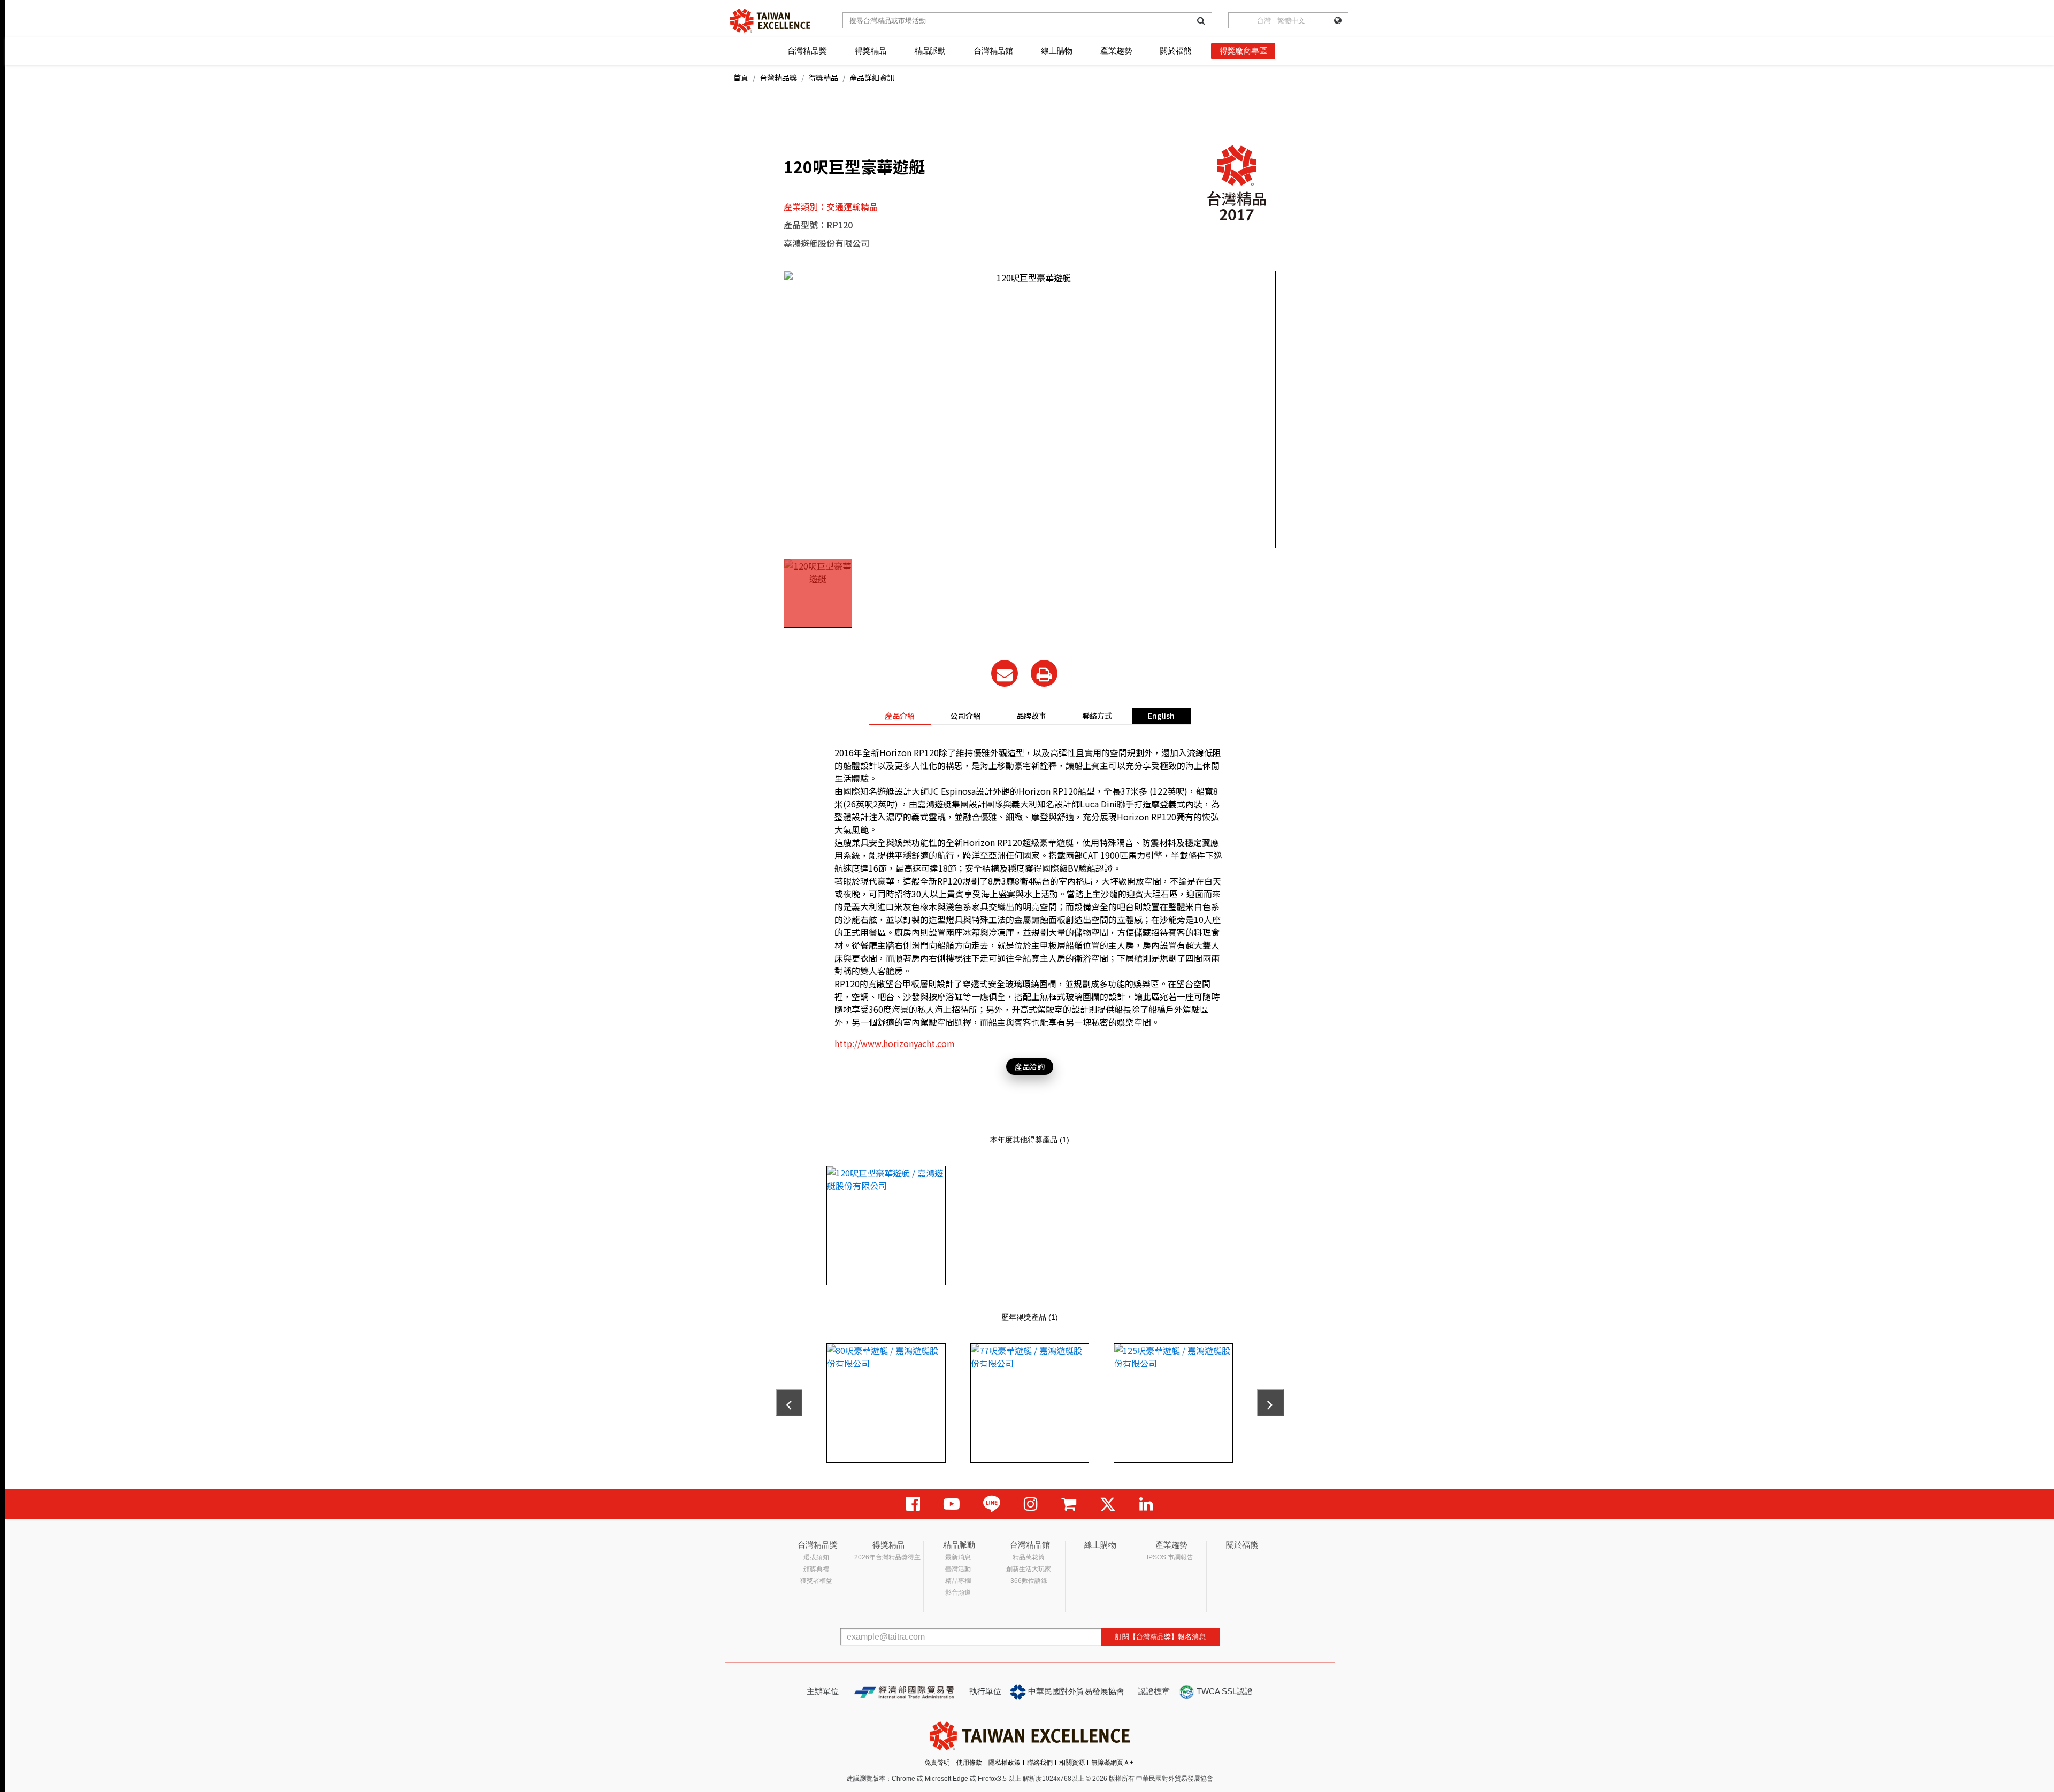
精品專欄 (958, 1581)
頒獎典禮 (816, 1569)
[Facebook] (913, 1504)
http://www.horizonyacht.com (895, 1043)
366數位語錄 (1029, 1581)
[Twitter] (1108, 1504)
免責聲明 (937, 1763)
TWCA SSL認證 (1224, 1691)
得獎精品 (871, 51)
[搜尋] (1201, 20)
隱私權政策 (1005, 1763)
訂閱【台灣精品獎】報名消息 (1160, 1637)
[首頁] (770, 21)
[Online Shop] (1069, 1504)
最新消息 (958, 1557)
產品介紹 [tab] (900, 716)
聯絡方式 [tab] (1097, 716)
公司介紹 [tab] (965, 716)
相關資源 (1072, 1763)
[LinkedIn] (1146, 1504)
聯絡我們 (1040, 1763)
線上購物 (1057, 51)
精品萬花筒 (1029, 1557)
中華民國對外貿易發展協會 (1075, 1691)
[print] (1044, 673)
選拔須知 (816, 1557)
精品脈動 (930, 51)
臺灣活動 (958, 1569)
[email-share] (1005, 673)
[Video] (952, 1504)
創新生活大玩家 (1029, 1569)
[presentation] (789, 1403)
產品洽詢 (1030, 1066)
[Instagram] (1031, 1504)
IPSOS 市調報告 (1170, 1557)
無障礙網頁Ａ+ (1112, 1763)
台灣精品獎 (807, 51)
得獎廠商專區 (1243, 51)
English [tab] (1161, 716)
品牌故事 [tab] (1031, 716)
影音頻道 (958, 1593)
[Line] (992, 1504)
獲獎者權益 (816, 1581)
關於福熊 (1175, 51)
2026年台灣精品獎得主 (887, 1557)
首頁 (741, 78)
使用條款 (969, 1763)
